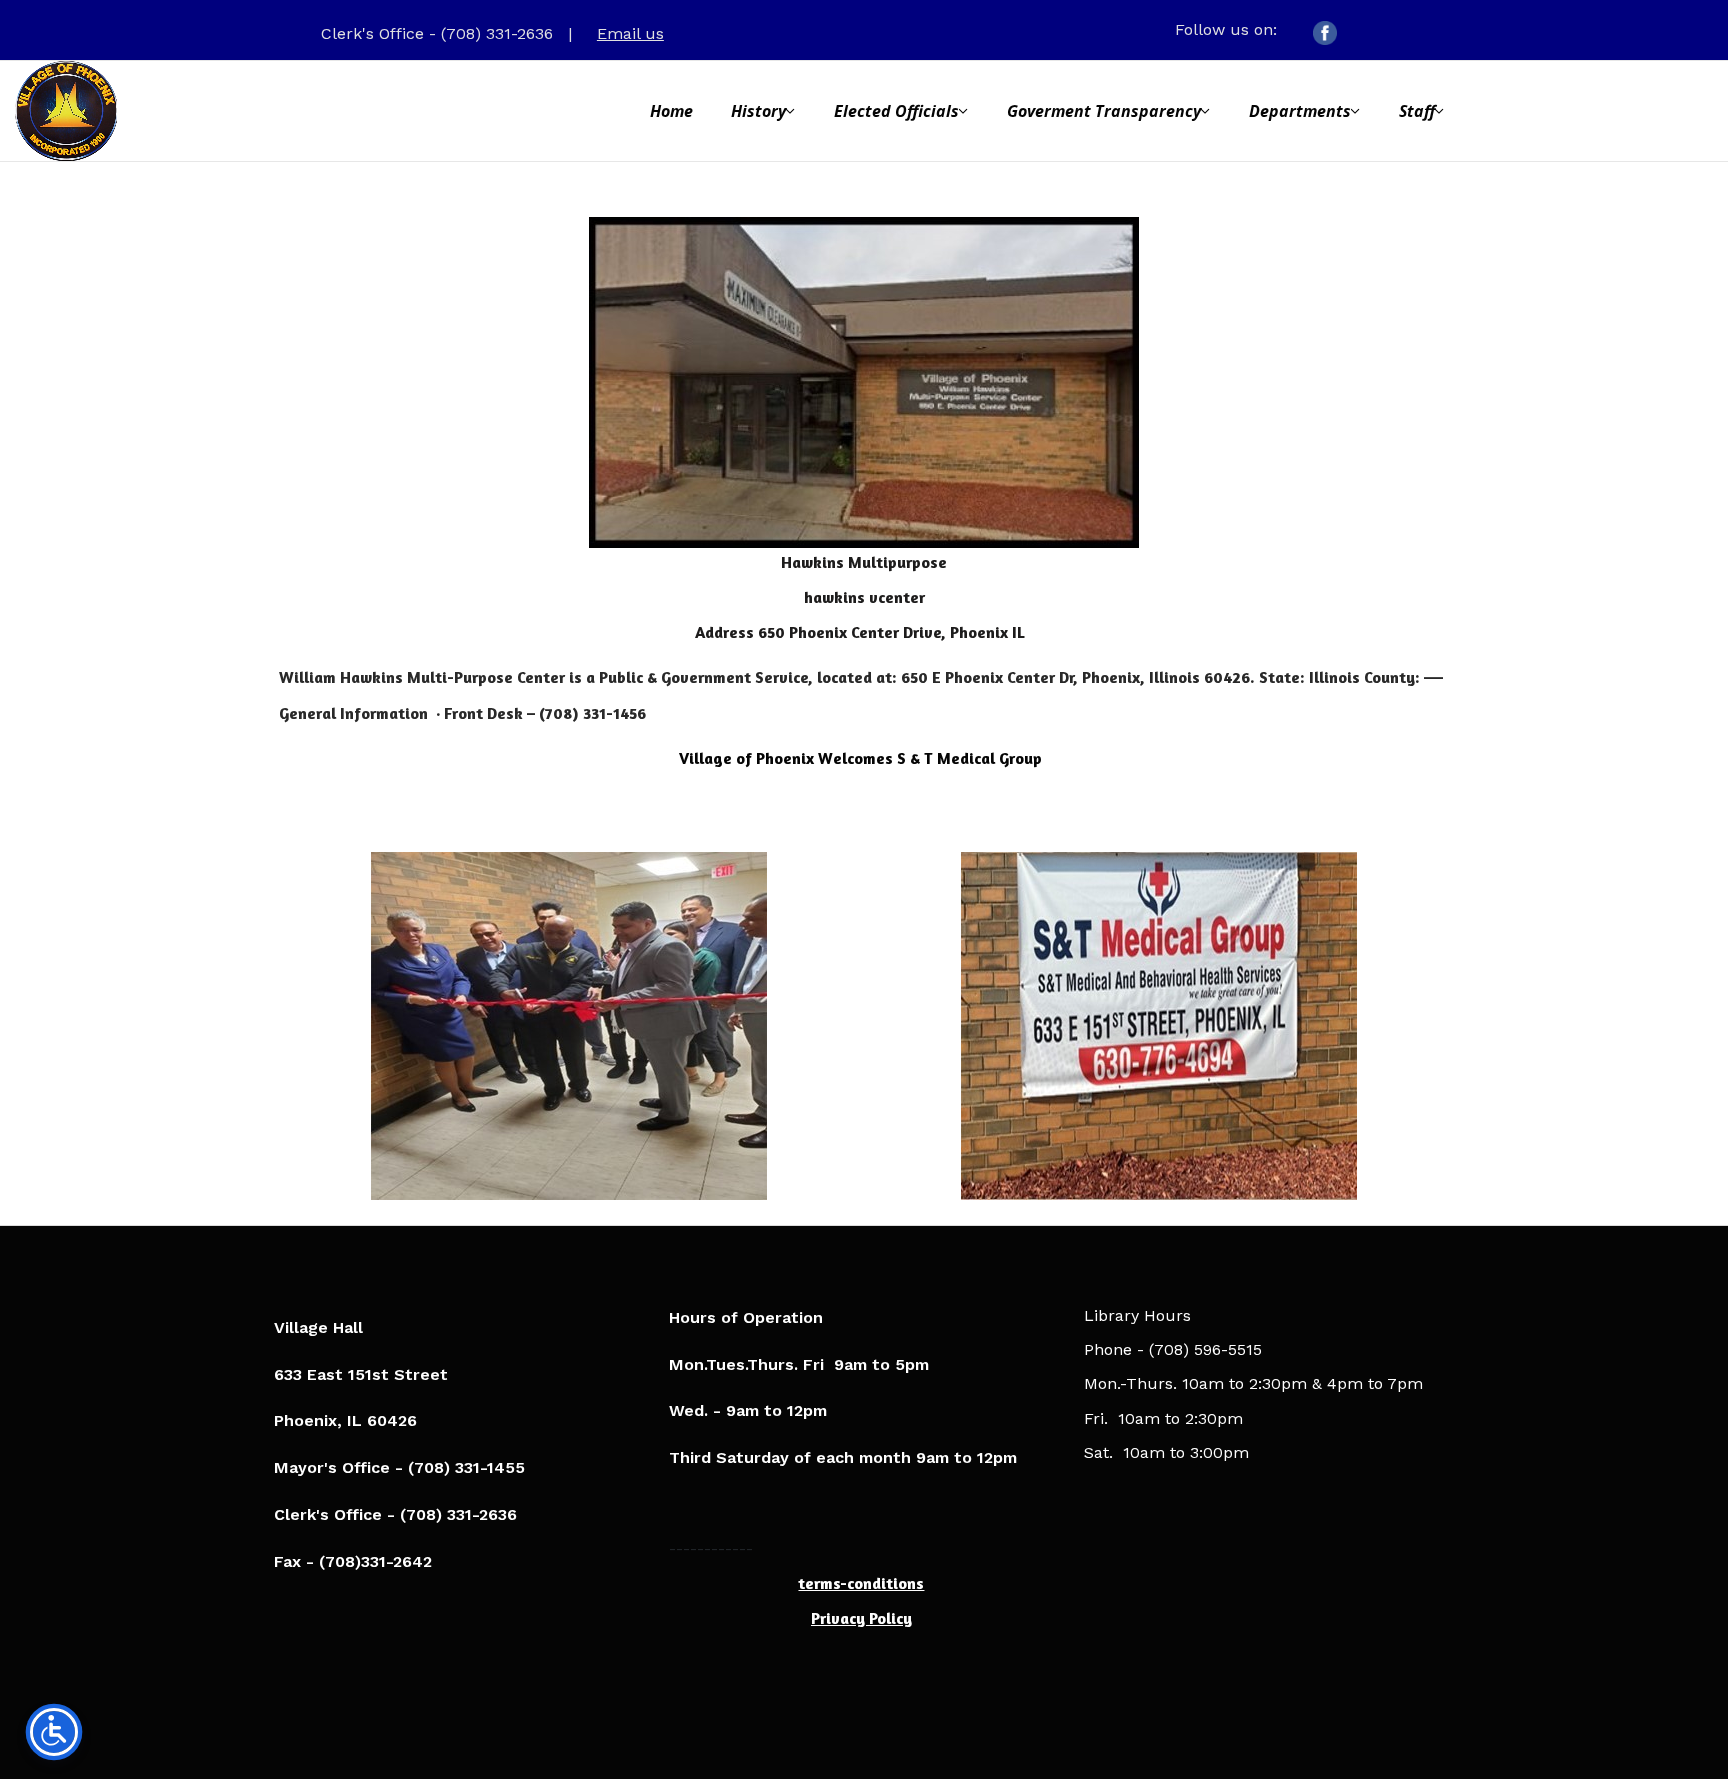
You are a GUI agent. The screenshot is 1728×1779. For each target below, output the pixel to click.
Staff (1417, 111)
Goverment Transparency (1104, 111)
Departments (1300, 111)
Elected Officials (896, 111)
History (758, 111)
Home (671, 111)
